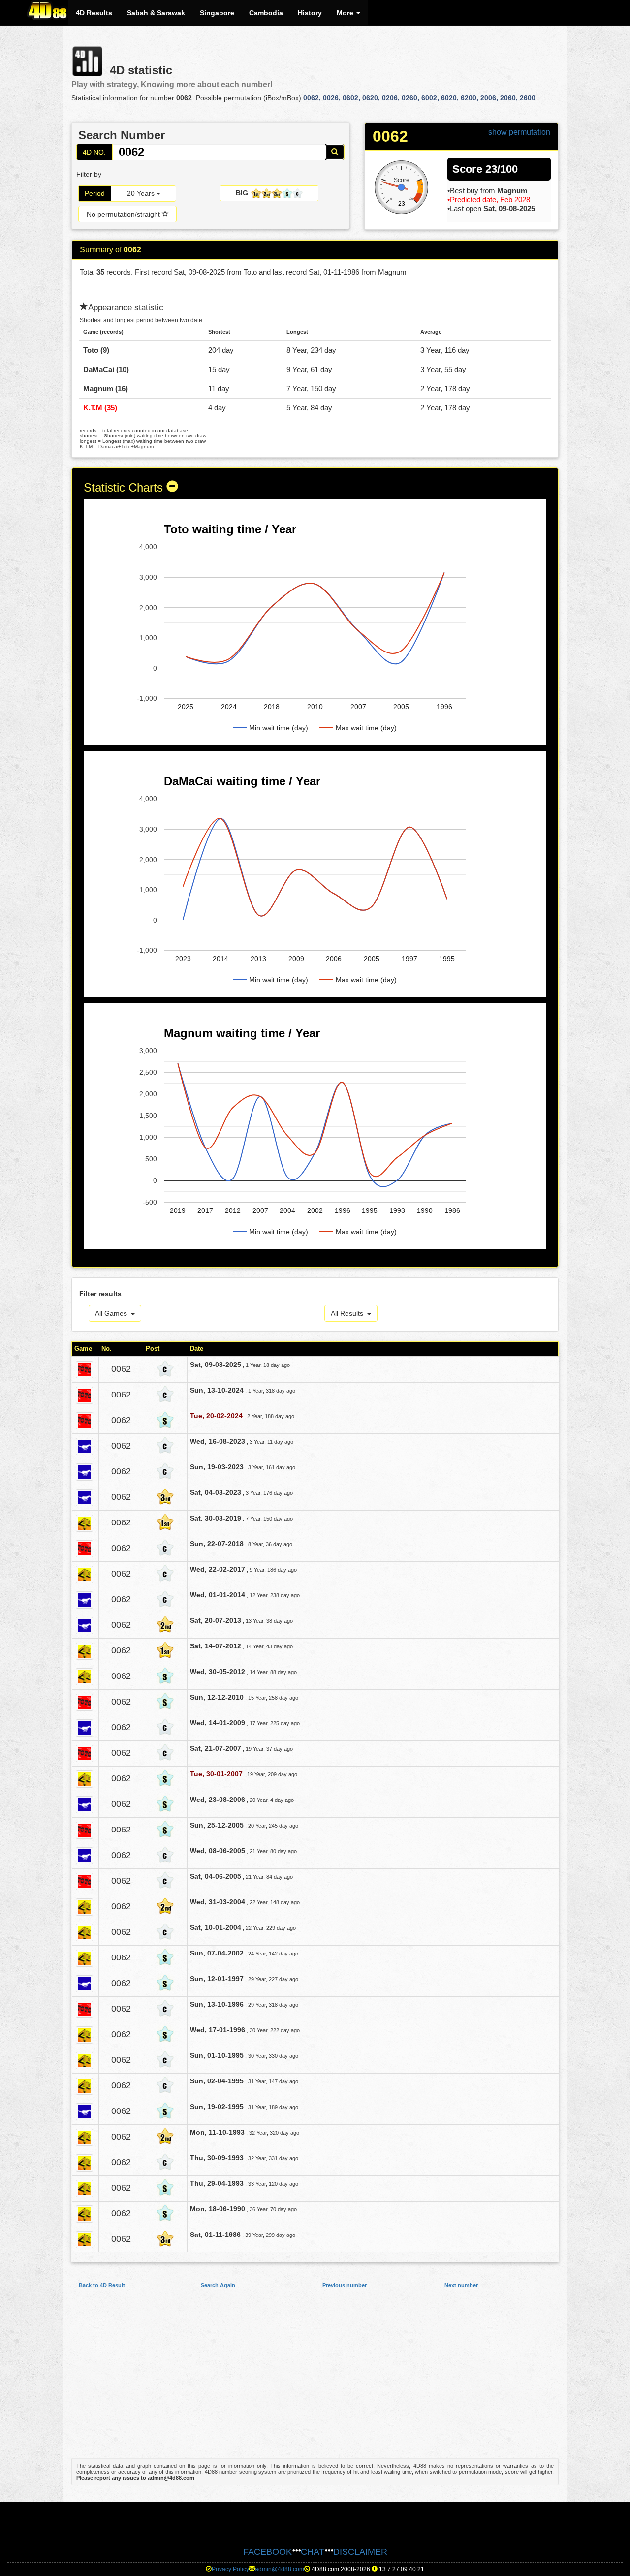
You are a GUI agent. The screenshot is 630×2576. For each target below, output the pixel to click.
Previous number (345, 2285)
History (310, 13)
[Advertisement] (315, 2383)
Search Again (218, 2285)
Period (95, 193)
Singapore (217, 13)
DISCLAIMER (360, 2552)
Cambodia (266, 13)
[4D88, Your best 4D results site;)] (48, 10)
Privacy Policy (230, 2569)
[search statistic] (335, 152)
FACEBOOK (268, 2552)
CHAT (313, 2552)
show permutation (519, 132)
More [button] (346, 13)
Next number (461, 2285)
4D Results (94, 13)
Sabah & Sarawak (156, 13)
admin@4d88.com (280, 2569)
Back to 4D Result (102, 2285)
